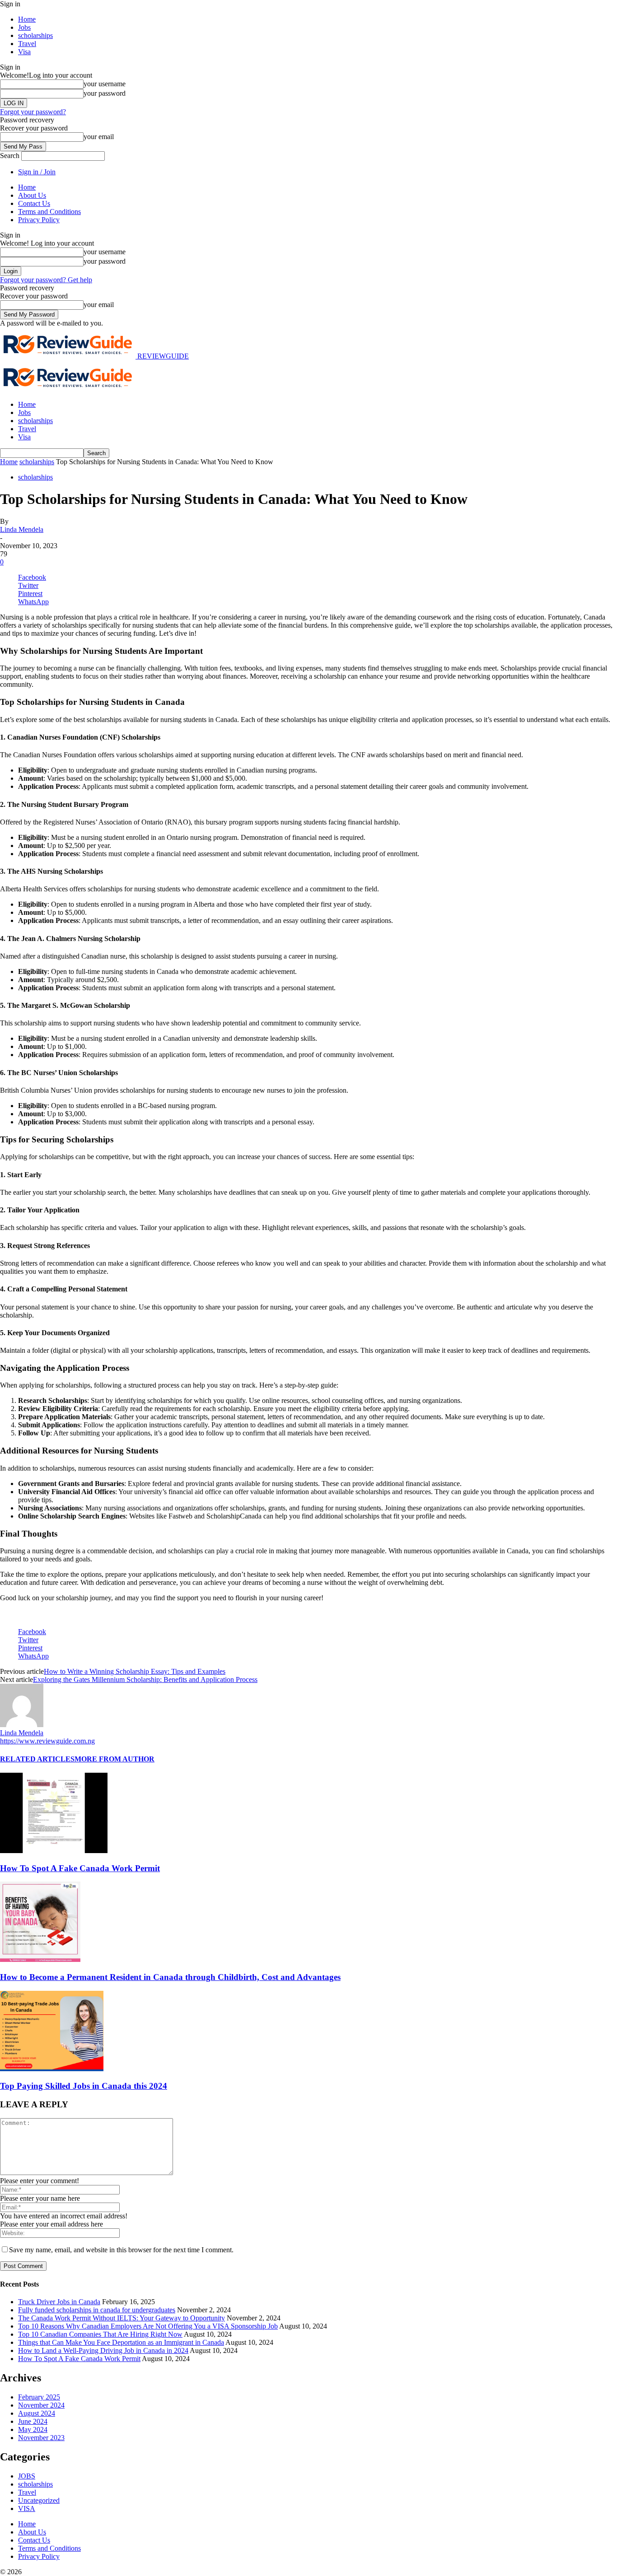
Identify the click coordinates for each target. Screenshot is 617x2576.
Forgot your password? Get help (46, 280)
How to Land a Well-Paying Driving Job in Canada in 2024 (103, 2350)
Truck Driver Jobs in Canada (59, 2302)
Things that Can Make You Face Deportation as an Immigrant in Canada (121, 2342)
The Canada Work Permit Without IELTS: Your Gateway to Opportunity (122, 2318)
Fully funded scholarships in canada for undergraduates (97, 2310)
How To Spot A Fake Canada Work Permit (80, 1868)
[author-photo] (22, 1725)
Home (27, 19)
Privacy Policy (39, 220)
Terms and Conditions (49, 212)
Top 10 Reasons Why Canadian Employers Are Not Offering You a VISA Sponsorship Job (148, 2326)
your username (105, 84)
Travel (27, 44)
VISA (27, 2508)
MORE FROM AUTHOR (115, 1759)
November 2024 (41, 2405)
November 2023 (41, 2438)
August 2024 (37, 2413)
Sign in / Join (37, 172)
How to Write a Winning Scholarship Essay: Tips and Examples (135, 1671)
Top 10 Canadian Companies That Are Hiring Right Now (100, 2334)
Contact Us (34, 203)
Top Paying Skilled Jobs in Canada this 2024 (84, 2086)
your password (105, 93)
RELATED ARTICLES (37, 1759)
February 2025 (39, 2397)
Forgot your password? (33, 112)
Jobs (24, 27)
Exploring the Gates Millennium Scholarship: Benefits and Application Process (145, 1679)
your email (99, 137)
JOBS (27, 2476)
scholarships (35, 35)
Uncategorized (39, 2500)
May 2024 (33, 2429)
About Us (32, 195)
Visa (24, 52)
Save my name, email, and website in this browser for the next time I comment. (121, 2250)
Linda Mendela (22, 529)
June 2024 (33, 2421)
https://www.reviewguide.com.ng (47, 1741)
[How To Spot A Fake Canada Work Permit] (54, 1851)
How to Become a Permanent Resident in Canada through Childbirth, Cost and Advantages (170, 1977)
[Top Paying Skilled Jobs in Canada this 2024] (52, 2069)
